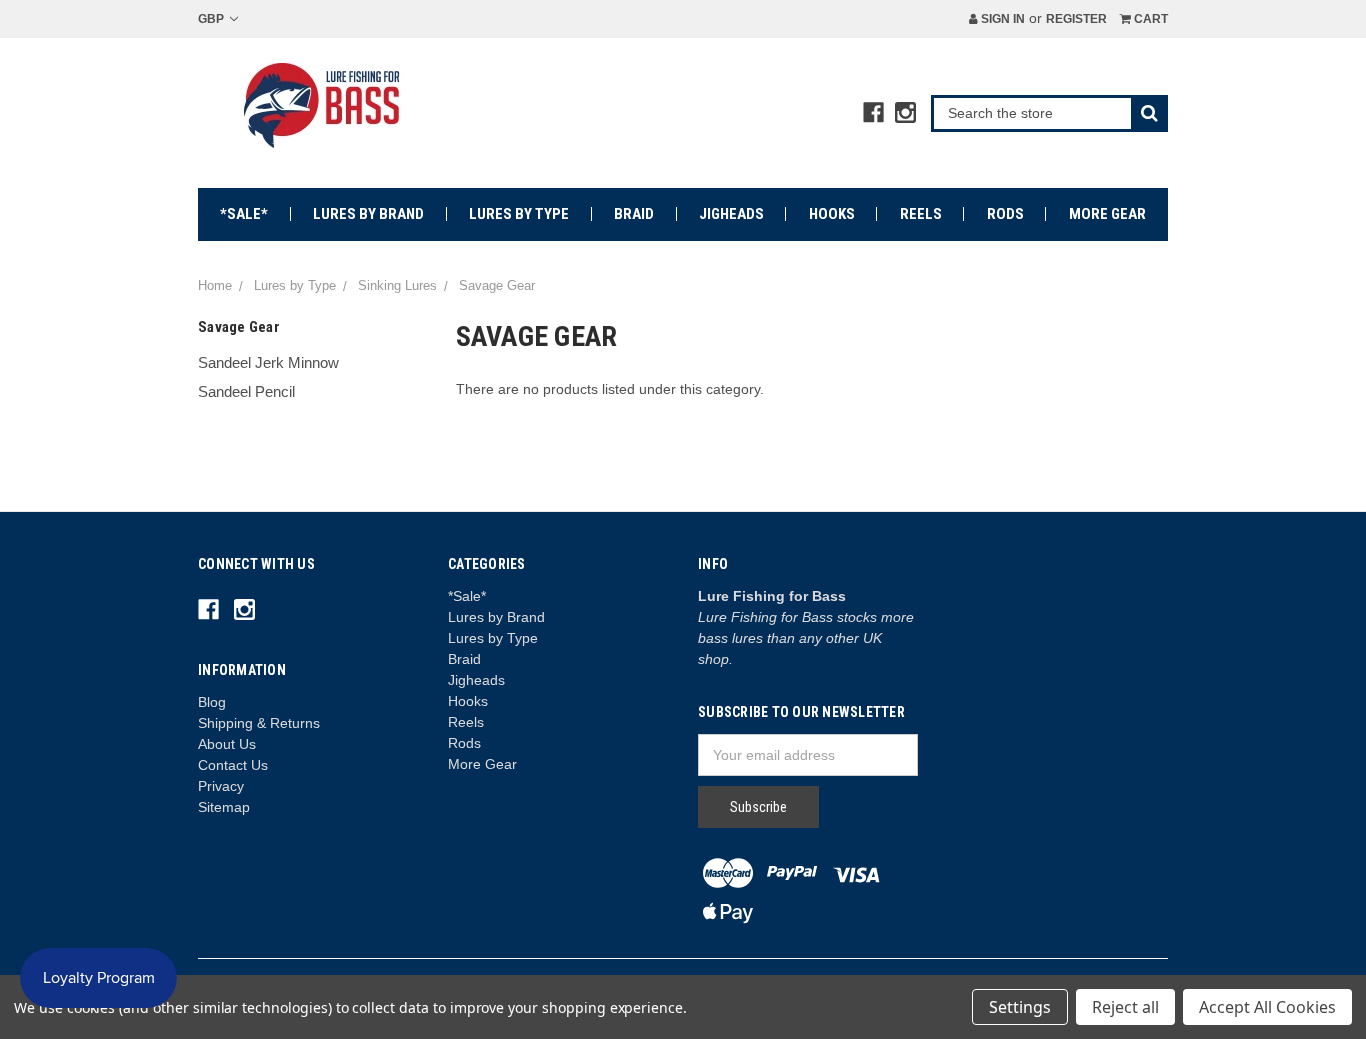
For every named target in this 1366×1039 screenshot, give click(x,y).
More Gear (1107, 214)
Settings (1020, 1007)
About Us (227, 744)
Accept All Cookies (1267, 1007)
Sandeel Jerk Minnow (268, 362)
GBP (212, 19)
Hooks (832, 214)
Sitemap (224, 807)
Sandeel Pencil (246, 391)
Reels (921, 214)
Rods (1005, 214)
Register (1076, 19)
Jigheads (731, 214)
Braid (634, 214)
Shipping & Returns (259, 723)
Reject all (1125, 1007)
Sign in (1001, 19)
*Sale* (244, 214)
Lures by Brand (368, 214)
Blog (212, 702)
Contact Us (233, 765)
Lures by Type (519, 214)
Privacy (221, 786)
